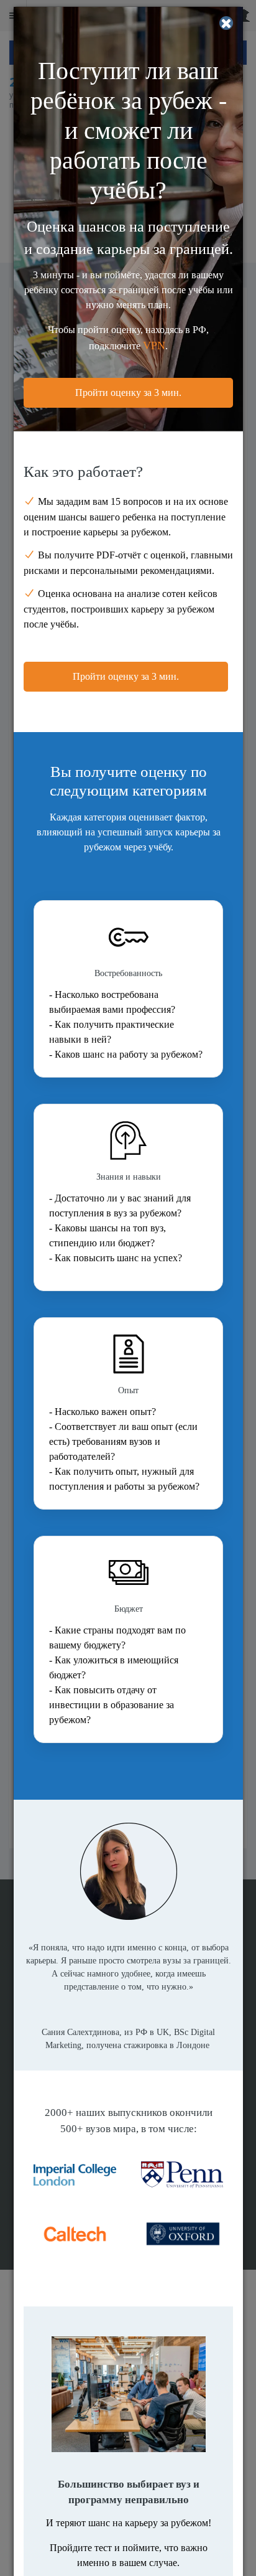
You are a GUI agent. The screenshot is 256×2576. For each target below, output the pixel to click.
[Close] (226, 23)
